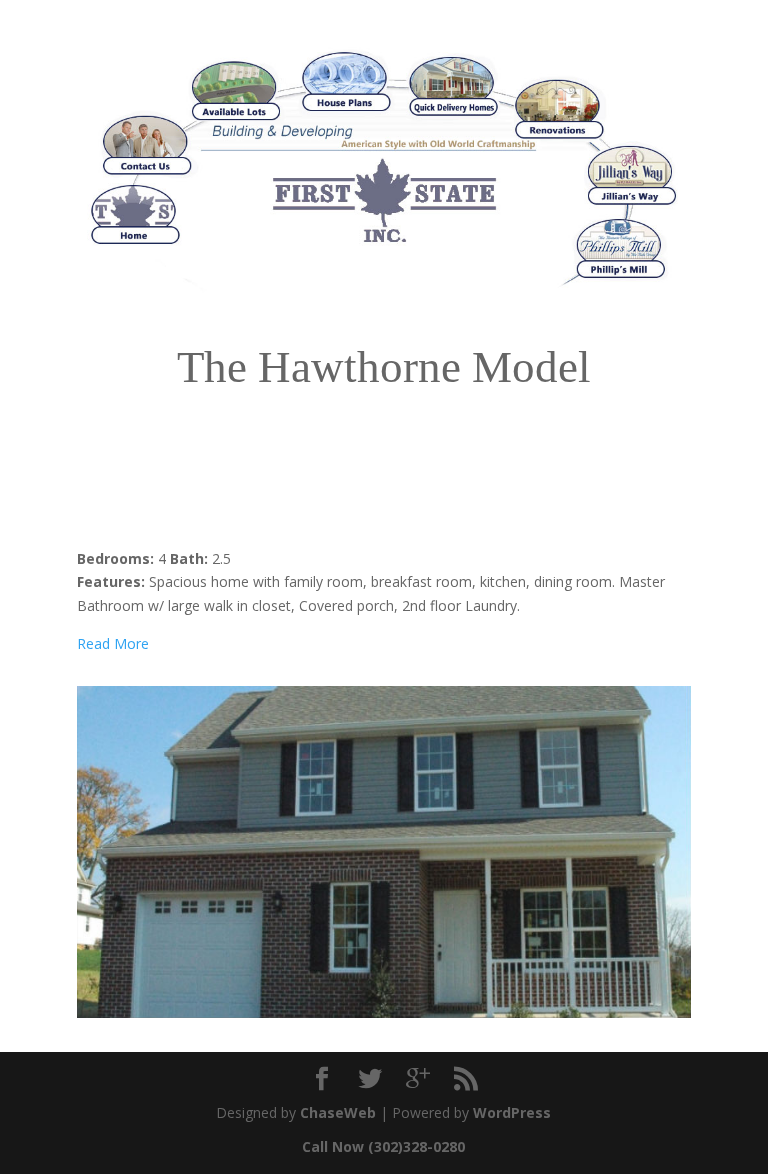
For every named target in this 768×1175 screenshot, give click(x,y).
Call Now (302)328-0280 (383, 1146)
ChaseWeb (338, 1112)
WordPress (512, 1112)
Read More (113, 643)
